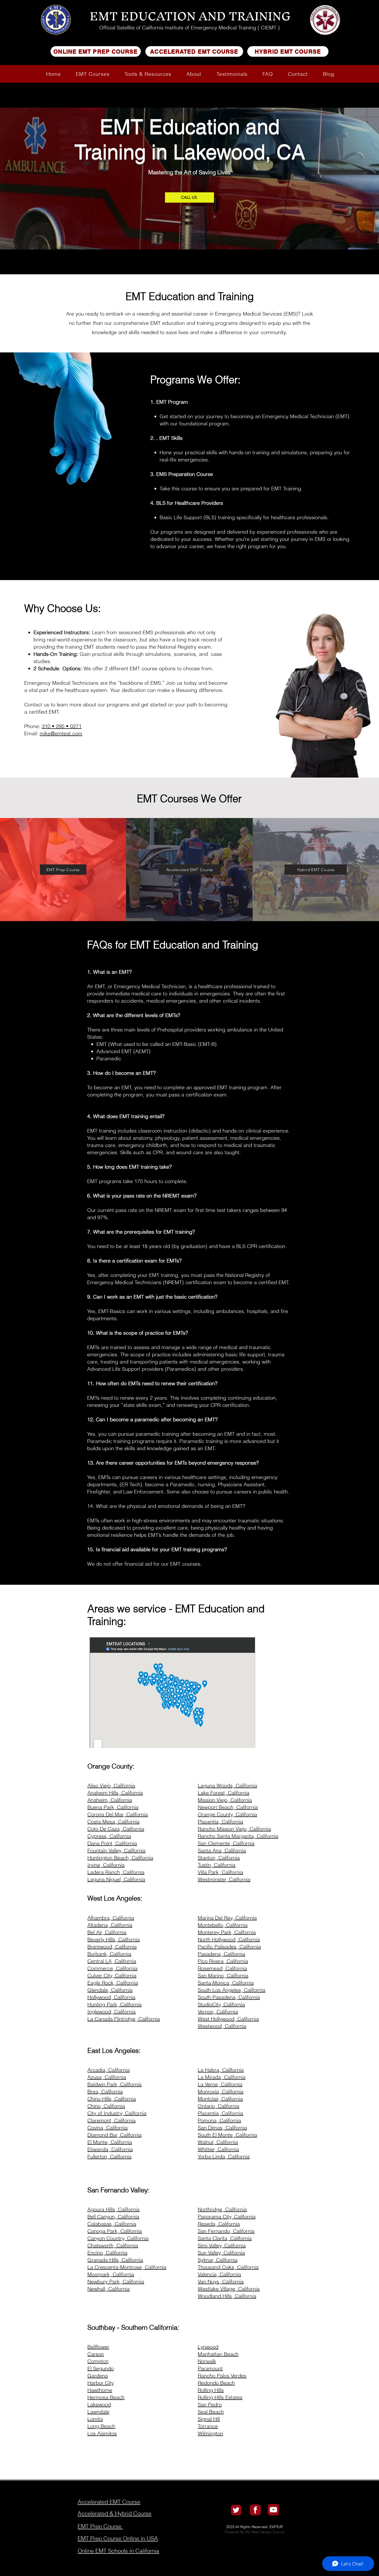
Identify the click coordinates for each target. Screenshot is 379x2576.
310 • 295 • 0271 (62, 726)
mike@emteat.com (61, 733)
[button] (93, 74)
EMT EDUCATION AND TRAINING (190, 16)
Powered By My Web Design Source (254, 2532)
